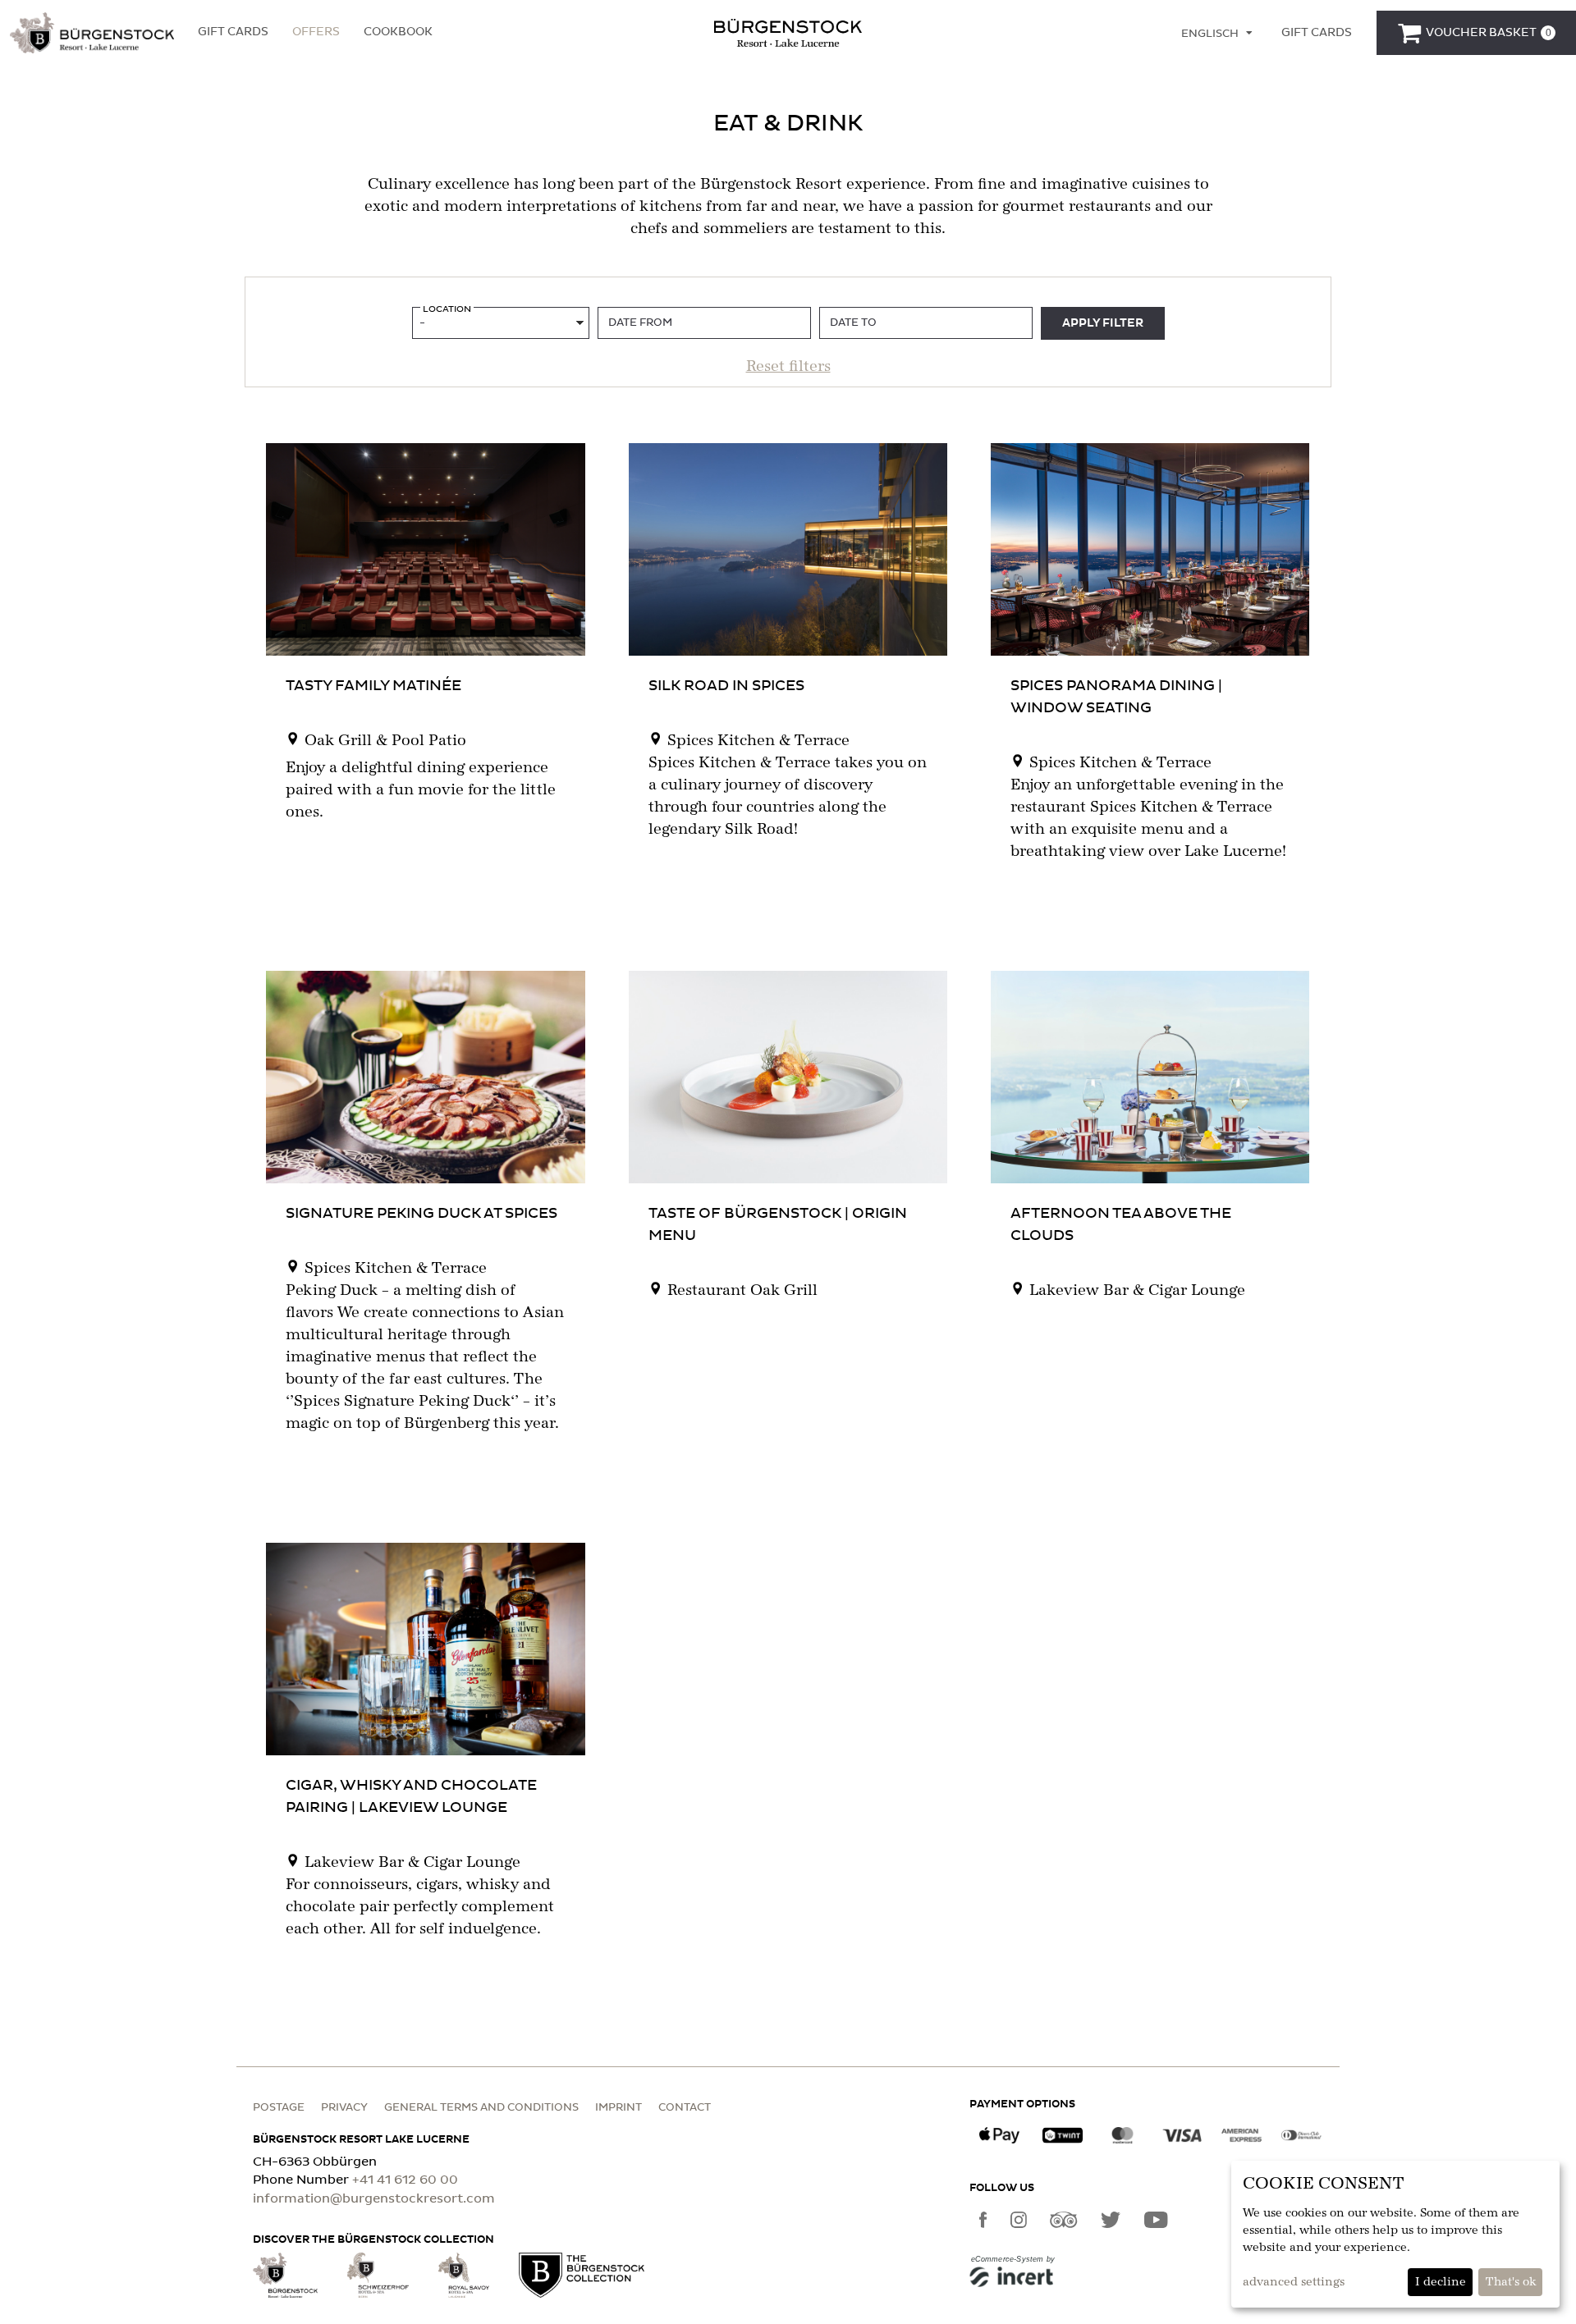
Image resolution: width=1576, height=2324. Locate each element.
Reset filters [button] (788, 367)
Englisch (1210, 34)
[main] (788, 1045)
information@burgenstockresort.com (374, 2199)
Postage (279, 2108)
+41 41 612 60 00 (405, 2180)
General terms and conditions (481, 2108)
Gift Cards (233, 32)
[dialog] (1395, 2234)
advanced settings (1294, 2282)
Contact (685, 2108)
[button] (92, 33)
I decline (1441, 2282)
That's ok (1511, 2282)
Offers (316, 32)
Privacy (344, 2108)
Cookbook (398, 32)
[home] (788, 32)
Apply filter (1103, 323)
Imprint (618, 2108)
